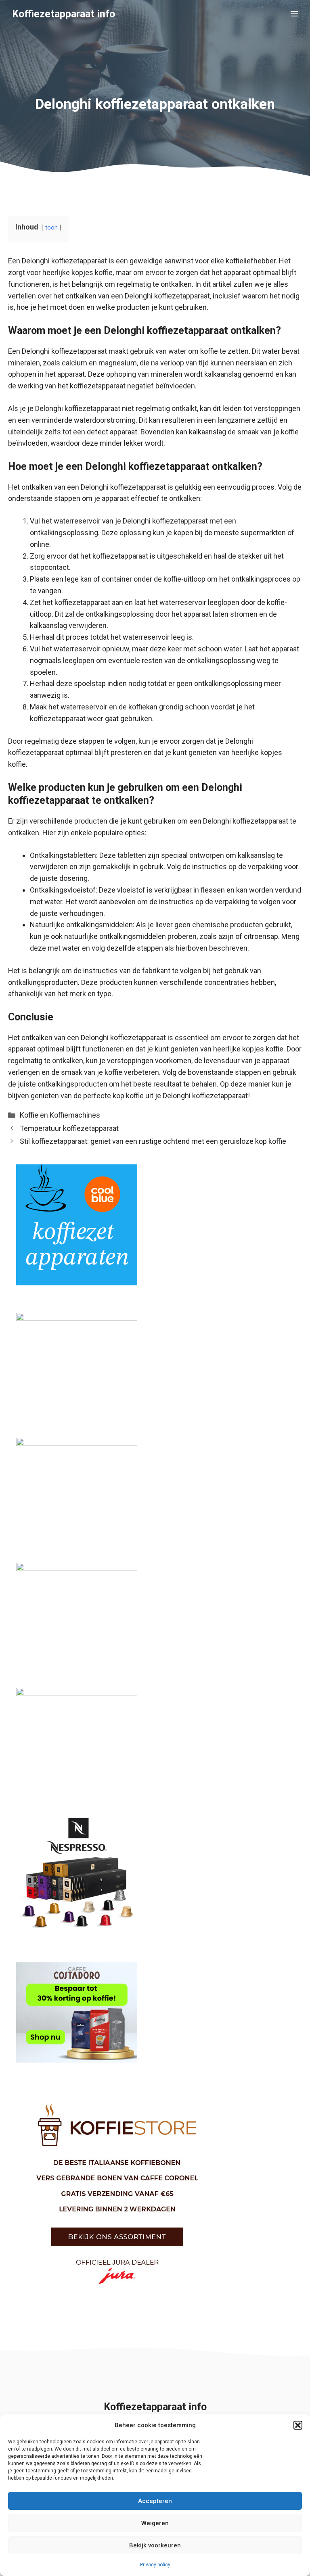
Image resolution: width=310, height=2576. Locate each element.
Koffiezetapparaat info (64, 14)
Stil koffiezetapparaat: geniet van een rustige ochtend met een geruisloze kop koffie (153, 1141)
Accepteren (155, 2501)
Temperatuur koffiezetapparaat (69, 1128)
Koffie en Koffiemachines (60, 1115)
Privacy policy (155, 2565)
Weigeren (155, 2523)
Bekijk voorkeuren (155, 2545)
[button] (298, 2425)
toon (51, 228)
